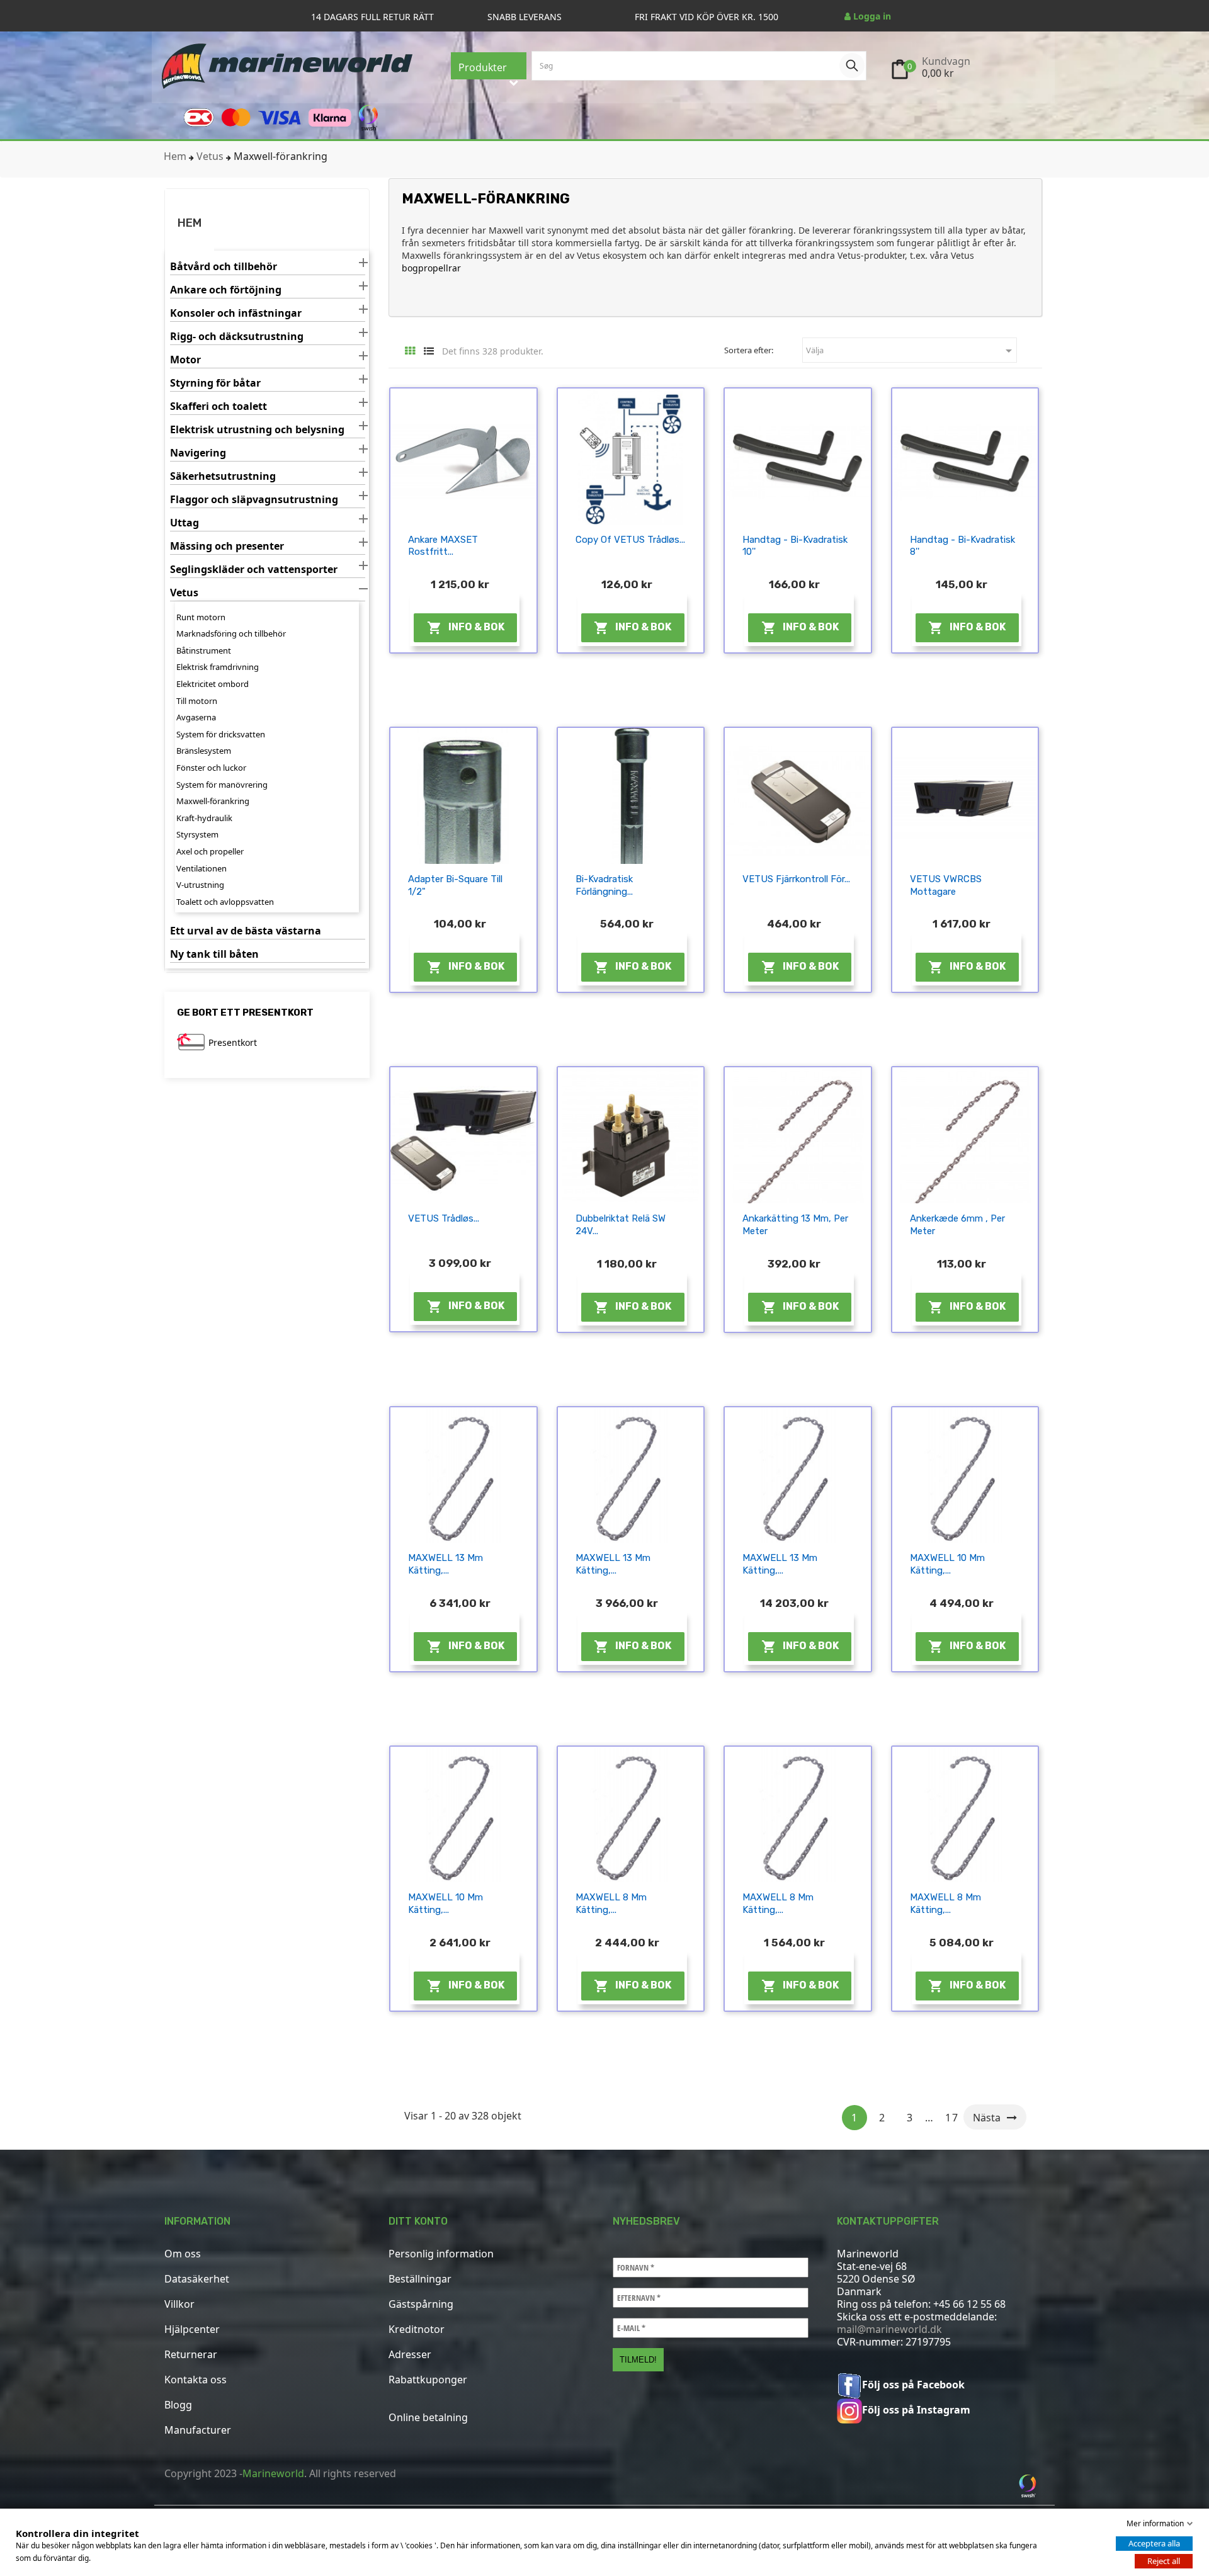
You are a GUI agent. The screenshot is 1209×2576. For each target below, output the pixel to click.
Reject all (1164, 2561)
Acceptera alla (1154, 2543)
